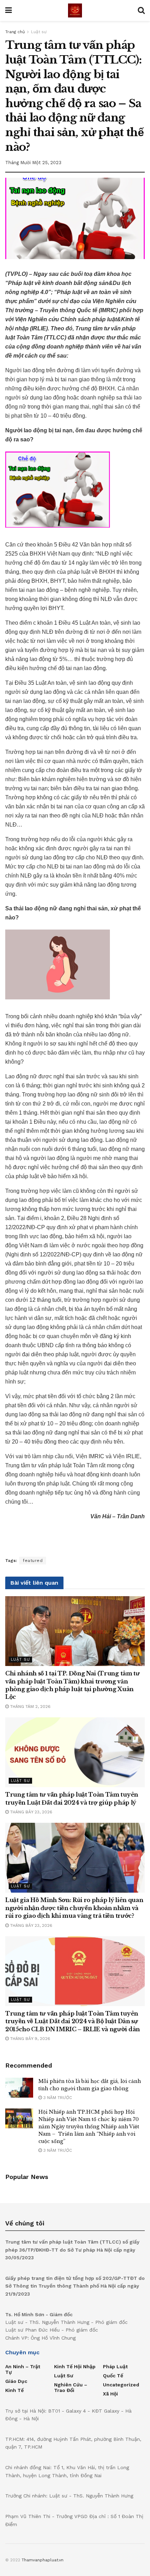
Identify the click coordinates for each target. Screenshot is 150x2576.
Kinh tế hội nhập (75, 2366)
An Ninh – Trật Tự (23, 2369)
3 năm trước (57, 2098)
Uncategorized (121, 2385)
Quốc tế (113, 2376)
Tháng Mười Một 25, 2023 (33, 163)
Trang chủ (15, 32)
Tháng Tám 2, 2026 (30, 1707)
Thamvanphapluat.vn (43, 2560)
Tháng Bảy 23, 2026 (31, 1812)
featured (33, 1561)
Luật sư (39, 32)
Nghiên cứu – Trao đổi (71, 2387)
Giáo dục (16, 2381)
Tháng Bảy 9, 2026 (29, 2039)
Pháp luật (115, 2366)
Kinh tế (14, 2390)
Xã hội (110, 2394)
